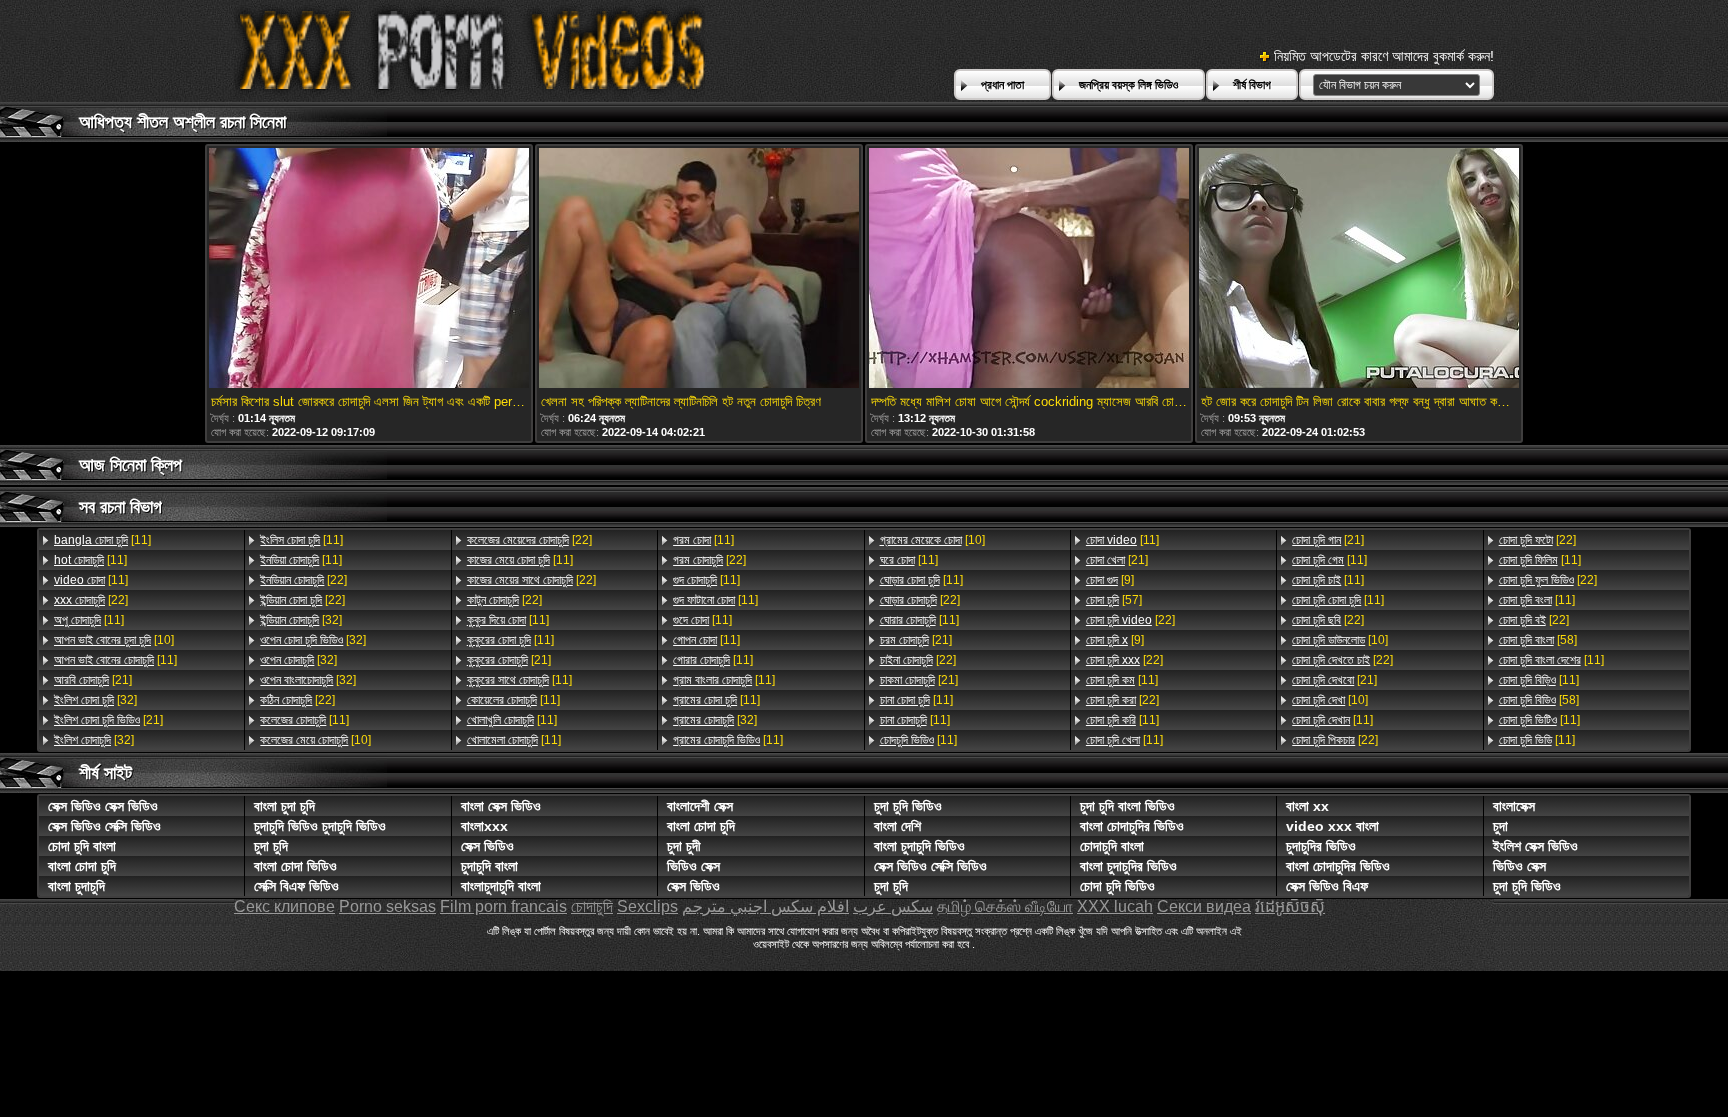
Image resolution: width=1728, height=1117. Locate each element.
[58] (1538, 640)
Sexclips (647, 906)
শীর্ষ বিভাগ (1252, 85)
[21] (93, 680)
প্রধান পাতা (1002, 85)
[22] (91, 600)
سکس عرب (893, 906)
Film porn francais (503, 906)
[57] (1114, 600)
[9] (1110, 580)
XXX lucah (1115, 906)
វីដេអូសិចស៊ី (1290, 906)
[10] (114, 640)
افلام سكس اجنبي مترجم (765, 906)
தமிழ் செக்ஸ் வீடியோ (1005, 906)
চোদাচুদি (592, 906)
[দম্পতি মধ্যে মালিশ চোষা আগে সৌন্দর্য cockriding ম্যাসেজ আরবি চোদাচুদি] (1029, 269)
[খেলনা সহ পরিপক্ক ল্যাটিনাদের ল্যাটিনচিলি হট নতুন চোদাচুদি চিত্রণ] (699, 269)
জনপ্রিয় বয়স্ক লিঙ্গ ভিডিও (1128, 85)
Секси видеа (1204, 906)
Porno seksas (387, 906)
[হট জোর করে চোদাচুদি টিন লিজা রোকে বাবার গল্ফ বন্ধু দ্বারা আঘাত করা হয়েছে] (1359, 269)
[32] (95, 700)
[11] (102, 540)
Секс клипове (284, 906)
